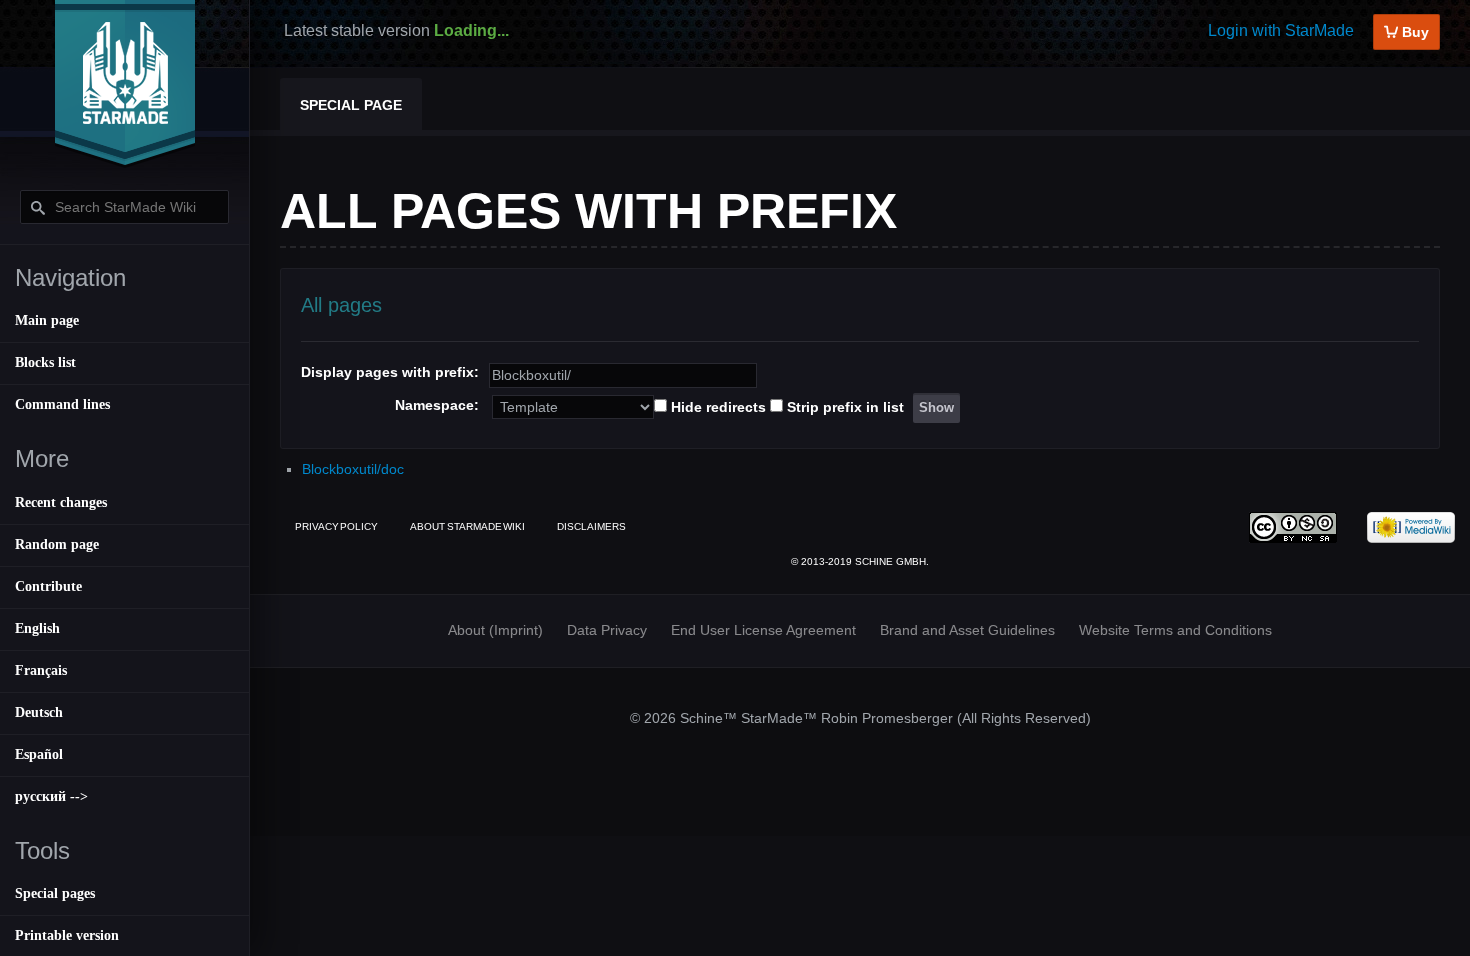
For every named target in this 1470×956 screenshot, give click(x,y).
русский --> (51, 796)
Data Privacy (607, 630)
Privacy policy (336, 526)
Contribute (48, 586)
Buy (1413, 32)
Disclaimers (591, 526)
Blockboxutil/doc (353, 469)
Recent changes (61, 502)
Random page (57, 544)
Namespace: (437, 405)
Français (41, 670)
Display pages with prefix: (390, 372)
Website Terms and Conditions (1175, 630)
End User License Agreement (763, 630)
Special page (351, 105)
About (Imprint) (495, 630)
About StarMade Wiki (467, 526)
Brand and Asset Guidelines (967, 630)
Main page (47, 320)
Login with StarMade (1281, 30)
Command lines (62, 404)
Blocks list (45, 362)
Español (39, 754)
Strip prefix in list (845, 407)
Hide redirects (718, 407)
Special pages (55, 893)
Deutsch (39, 712)
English (37, 628)
